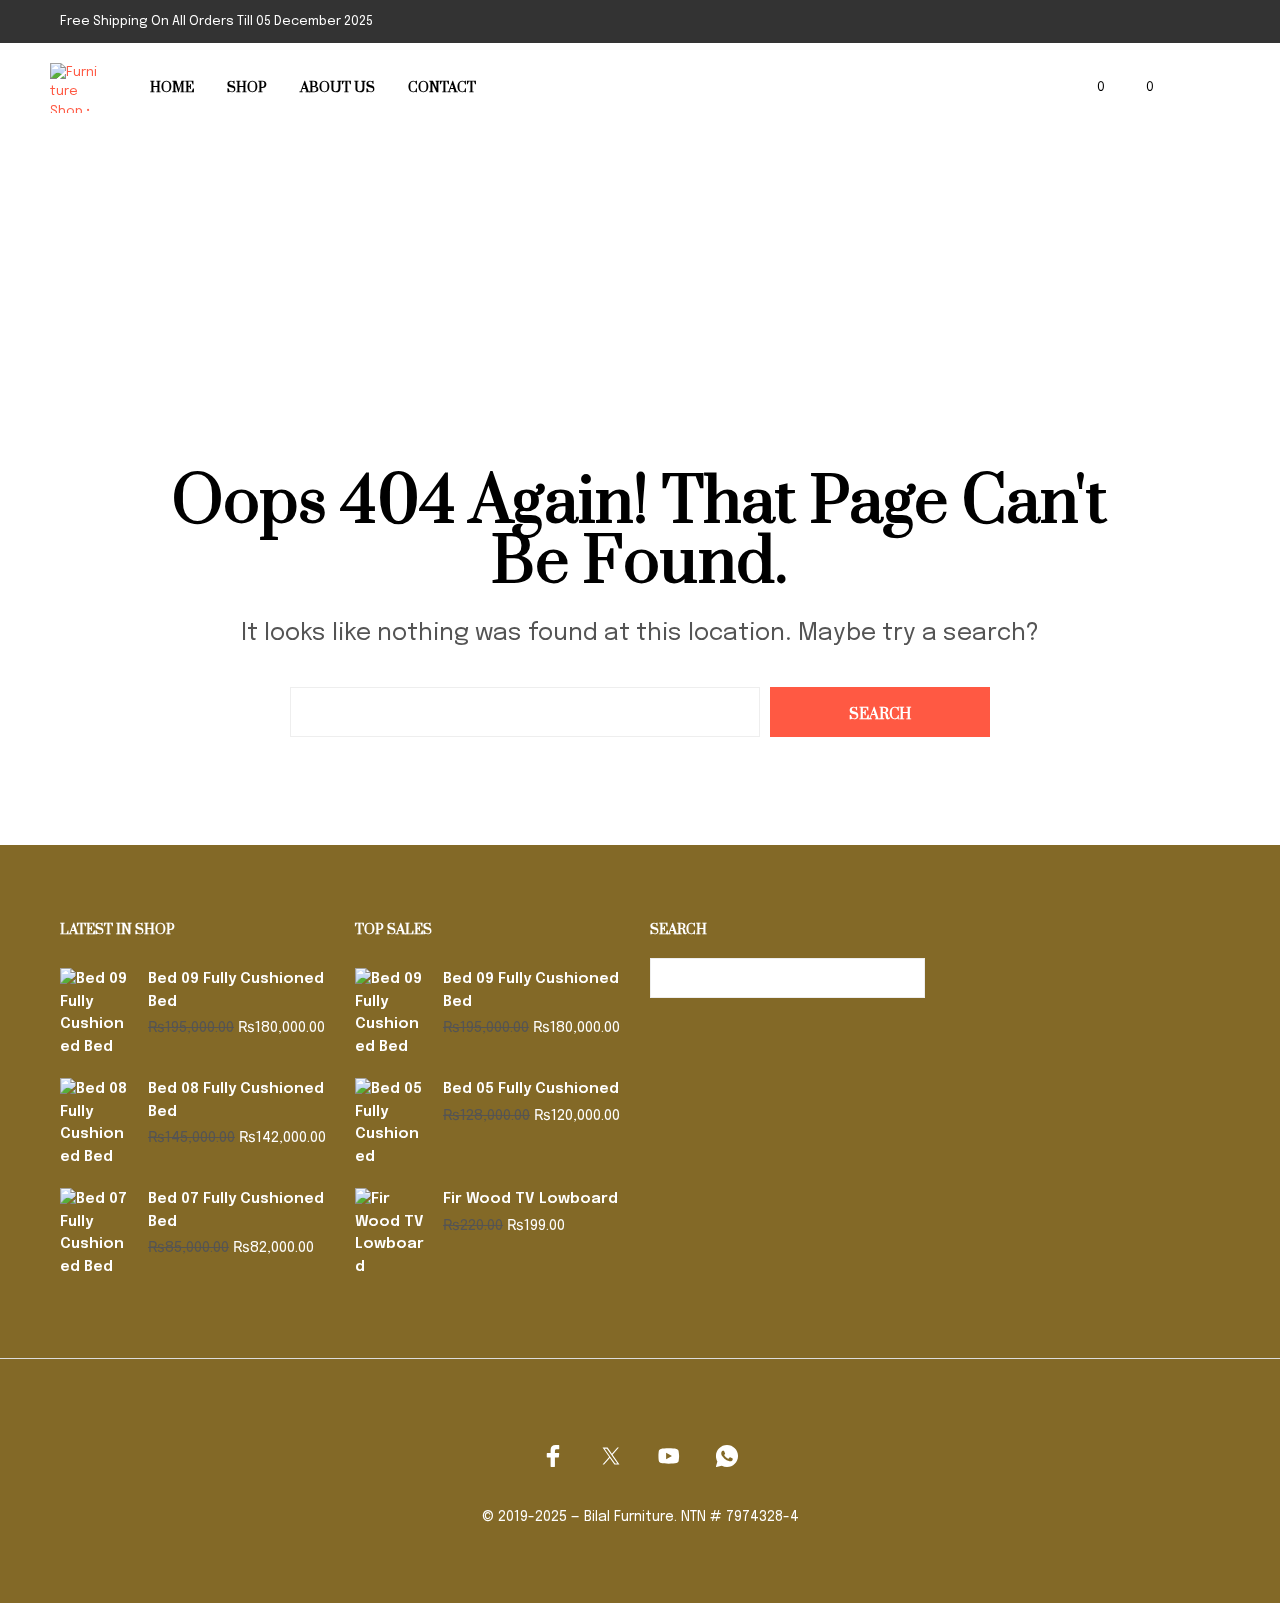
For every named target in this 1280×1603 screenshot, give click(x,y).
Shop (247, 88)
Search (905, 978)
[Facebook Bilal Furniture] (553, 1456)
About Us (337, 88)
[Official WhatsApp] (727, 1456)
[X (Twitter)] (611, 1456)
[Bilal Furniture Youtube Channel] (669, 1456)
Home (172, 88)
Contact (442, 88)
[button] (1089, 88)
